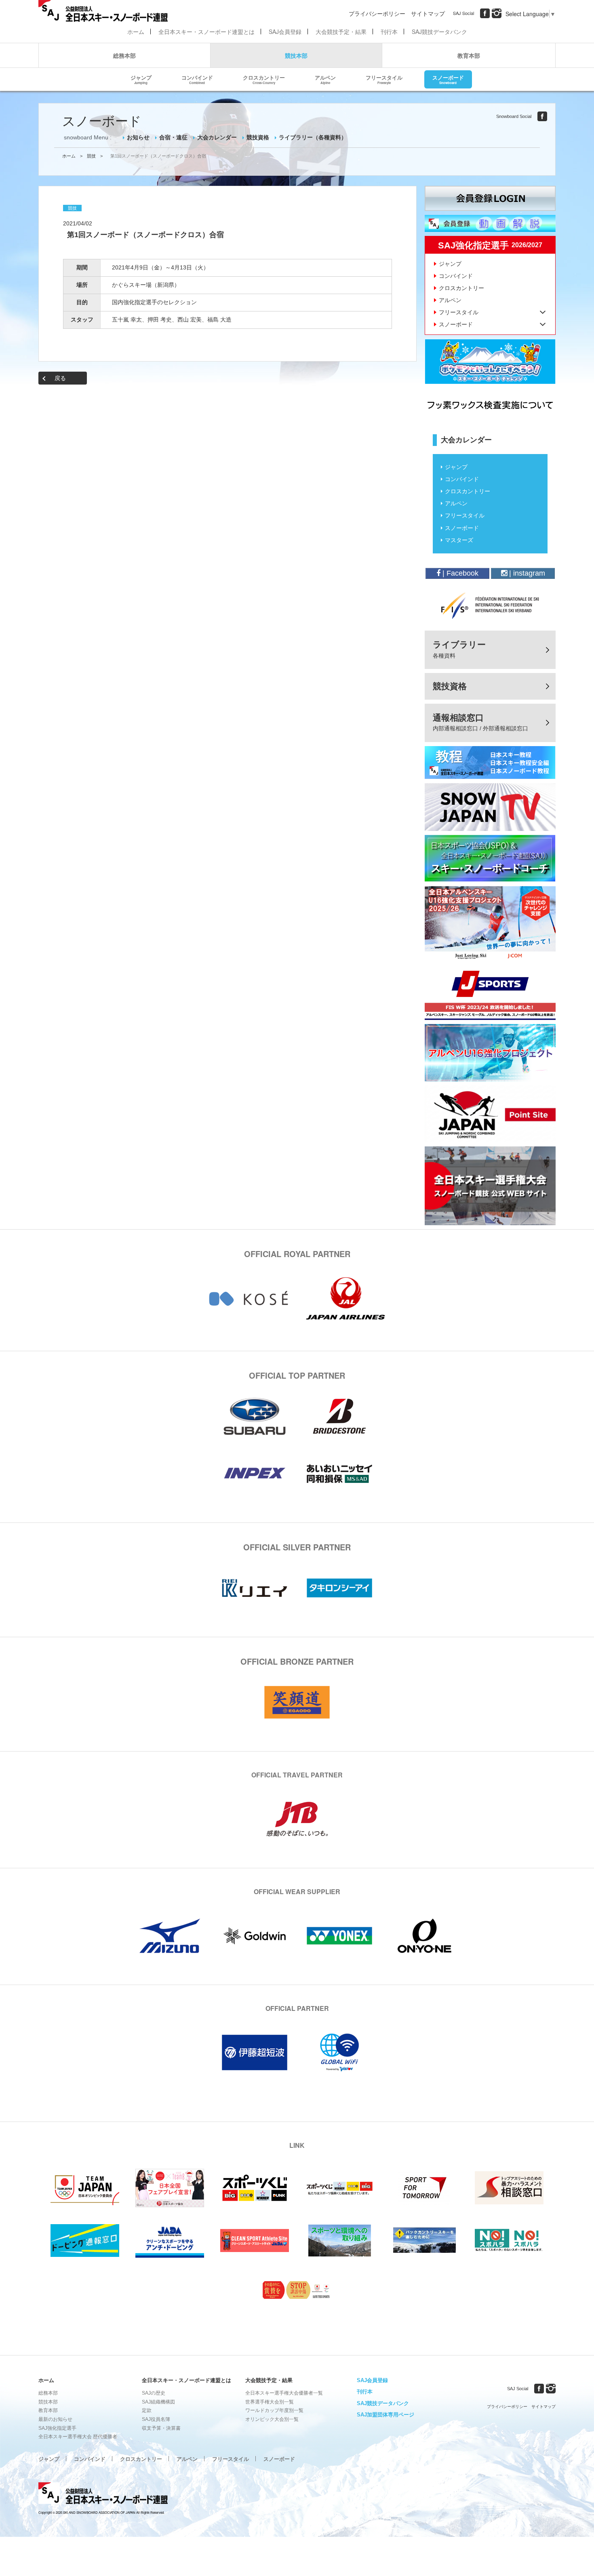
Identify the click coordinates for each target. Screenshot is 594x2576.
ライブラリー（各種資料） (313, 137)
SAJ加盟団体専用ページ (385, 2415)
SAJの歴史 (154, 2393)
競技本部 (296, 55)
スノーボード (448, 79)
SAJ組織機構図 (158, 2402)
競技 (91, 156)
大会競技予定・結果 (341, 32)
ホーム (136, 32)
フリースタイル (384, 79)
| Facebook (459, 573)
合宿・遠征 (173, 137)
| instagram (526, 573)
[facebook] (485, 13)
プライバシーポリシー (377, 13)
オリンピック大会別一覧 (272, 2419)
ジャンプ (141, 79)
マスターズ (459, 540)
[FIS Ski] (490, 606)
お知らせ (138, 137)
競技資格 (258, 137)
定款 (147, 2410)
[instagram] (497, 13)
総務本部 (124, 55)
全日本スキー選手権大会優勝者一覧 (284, 2393)
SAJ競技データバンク (439, 32)
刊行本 (389, 32)
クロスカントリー (264, 79)
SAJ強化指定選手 (57, 2428)
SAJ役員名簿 (156, 2419)
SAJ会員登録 (285, 32)
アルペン (325, 79)
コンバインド (197, 79)
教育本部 (469, 55)
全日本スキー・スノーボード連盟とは (206, 32)
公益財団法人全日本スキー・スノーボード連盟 (103, 2494)
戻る (60, 378)
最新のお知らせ (55, 2419)
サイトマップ (428, 13)
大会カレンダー (217, 137)
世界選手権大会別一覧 (270, 2402)
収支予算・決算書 (161, 2428)
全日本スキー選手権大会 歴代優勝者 (78, 2437)
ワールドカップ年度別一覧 (274, 2410)
